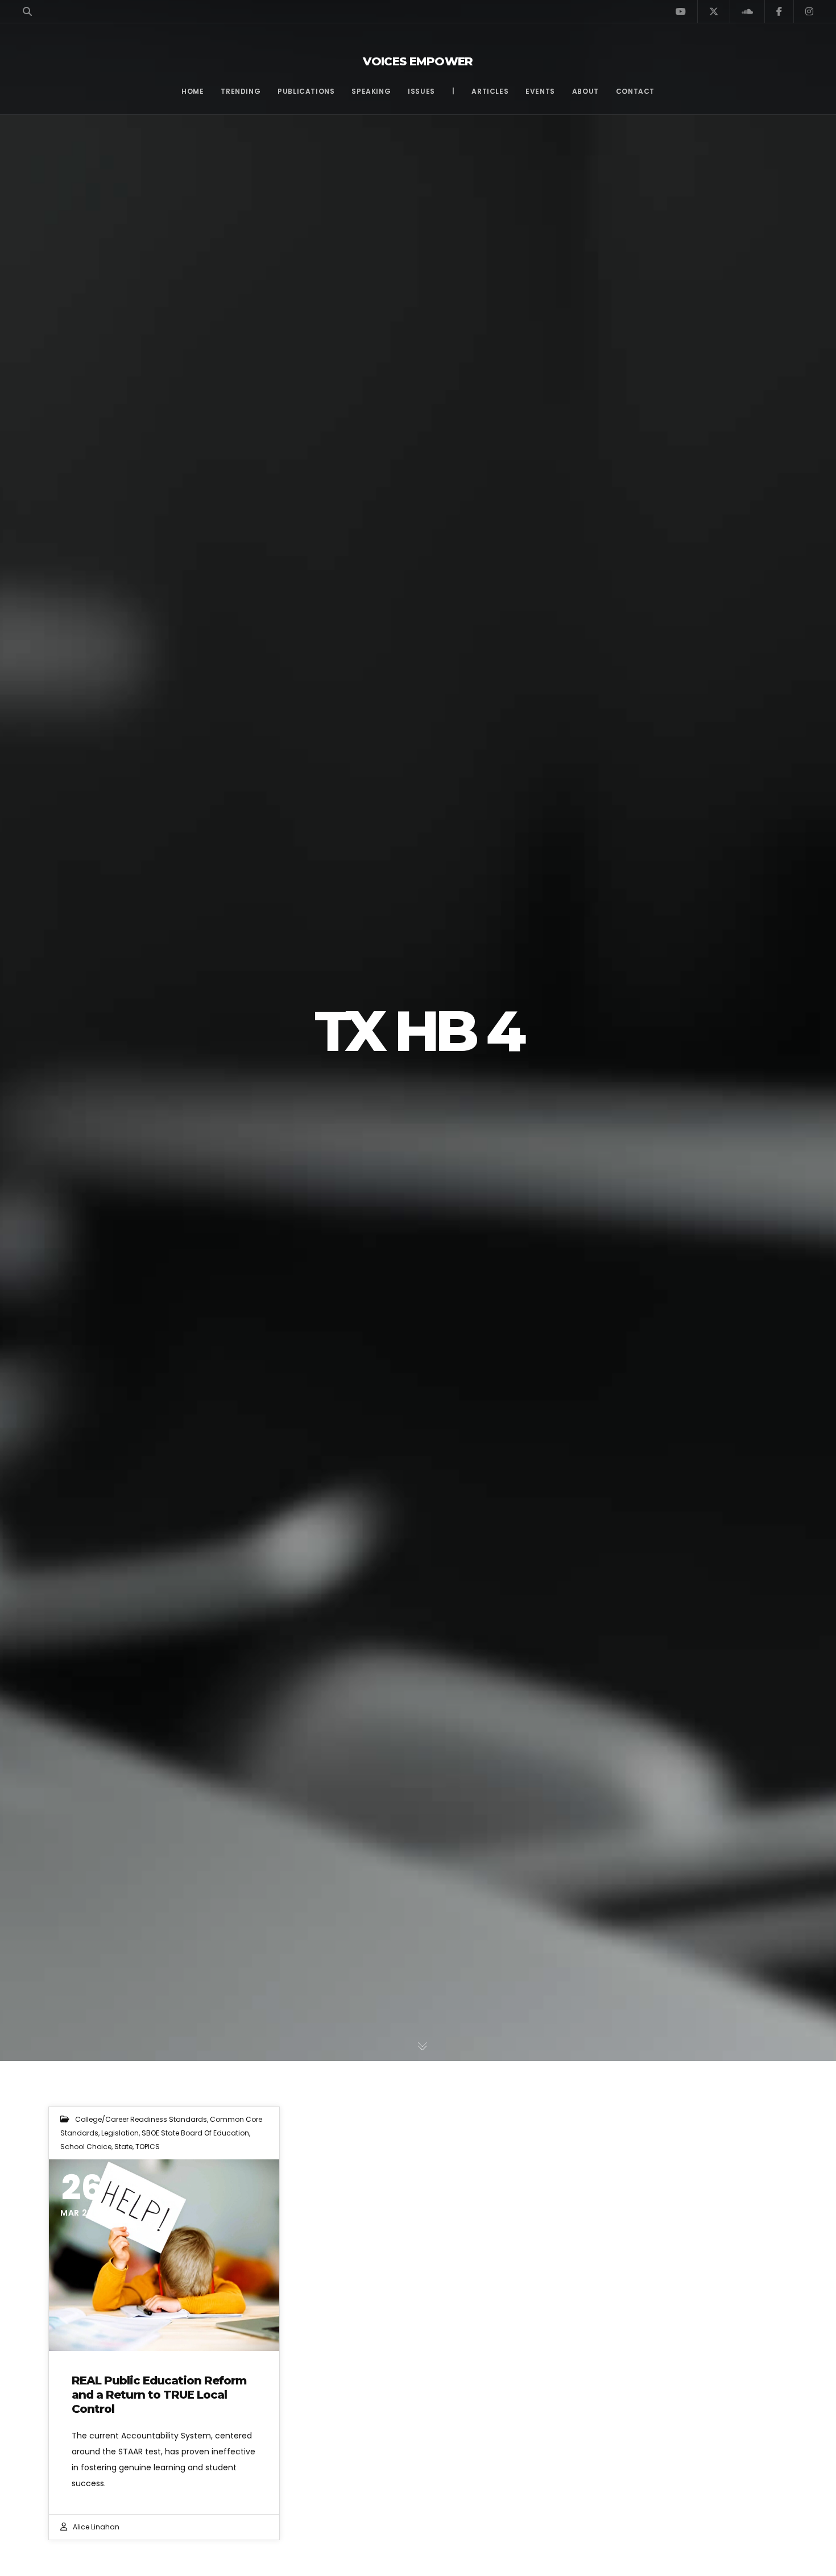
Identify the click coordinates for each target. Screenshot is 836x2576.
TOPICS (148, 2147)
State (123, 2147)
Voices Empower (418, 61)
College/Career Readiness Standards (141, 2119)
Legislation (120, 2133)
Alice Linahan (96, 2527)
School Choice (86, 2147)
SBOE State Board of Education (195, 2133)
